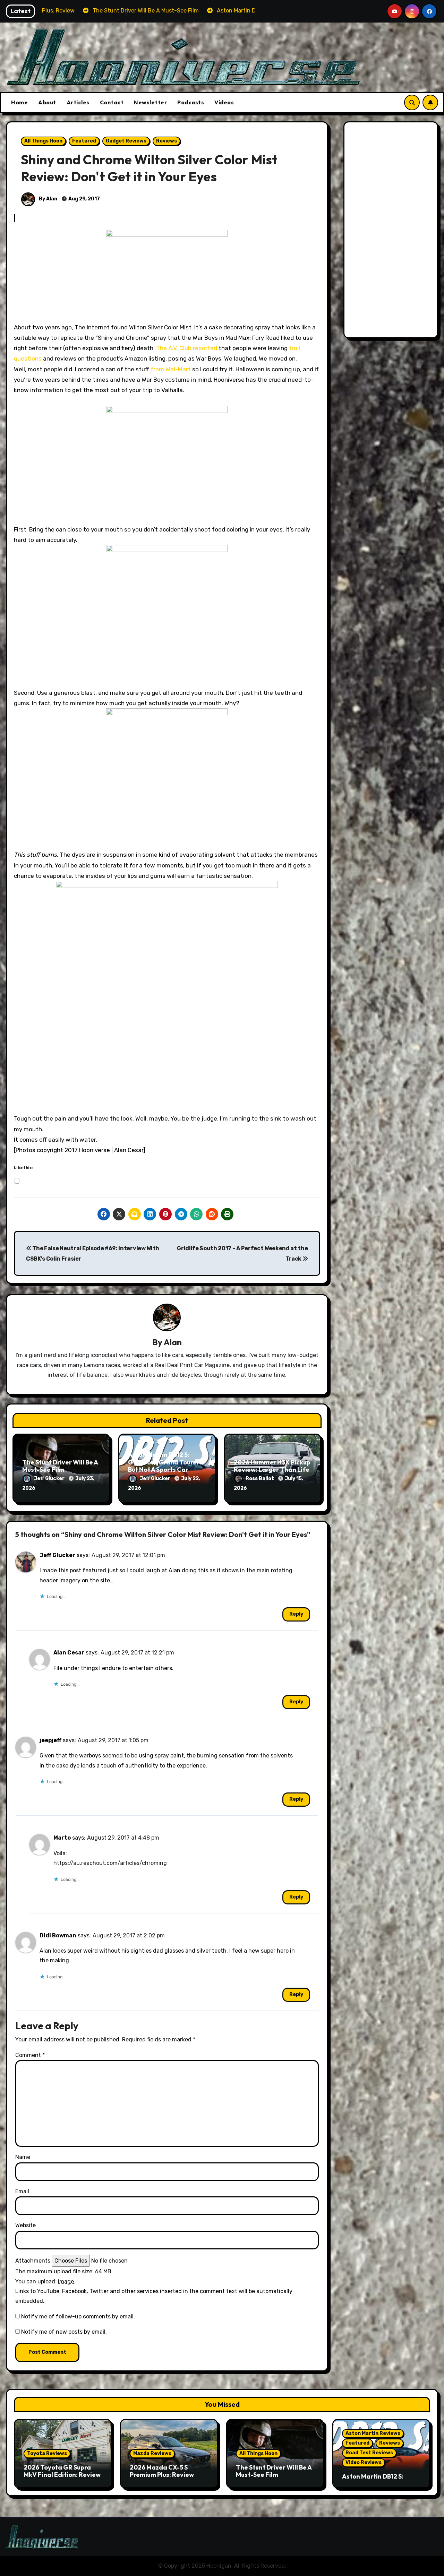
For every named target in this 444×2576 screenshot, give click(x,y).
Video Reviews (364, 2462)
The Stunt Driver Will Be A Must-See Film (60, 1466)
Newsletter (150, 102)
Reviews (166, 141)
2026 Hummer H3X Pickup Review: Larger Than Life (272, 1466)
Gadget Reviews (126, 141)
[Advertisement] (392, 232)
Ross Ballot (260, 1479)
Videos (224, 102)
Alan (173, 1342)
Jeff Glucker (50, 1479)
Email (22, 2191)
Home (19, 102)
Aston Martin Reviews (373, 2433)
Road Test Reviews (369, 2453)
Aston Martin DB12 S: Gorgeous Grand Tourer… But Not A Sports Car (166, 1462)
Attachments (33, 2261)
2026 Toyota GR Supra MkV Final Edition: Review (62, 2471)
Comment (30, 2055)
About (47, 102)
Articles (78, 102)
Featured (84, 141)
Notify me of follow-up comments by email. (78, 2316)
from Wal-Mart (171, 369)
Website (25, 2225)
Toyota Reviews (47, 2453)
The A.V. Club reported (187, 348)
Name (23, 2157)
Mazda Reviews (152, 2453)
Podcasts (191, 102)
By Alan (48, 199)
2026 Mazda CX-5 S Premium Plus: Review (162, 2471)
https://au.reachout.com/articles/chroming (110, 1863)
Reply (296, 1614)
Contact (112, 102)
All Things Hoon (43, 141)
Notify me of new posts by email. (64, 2332)
